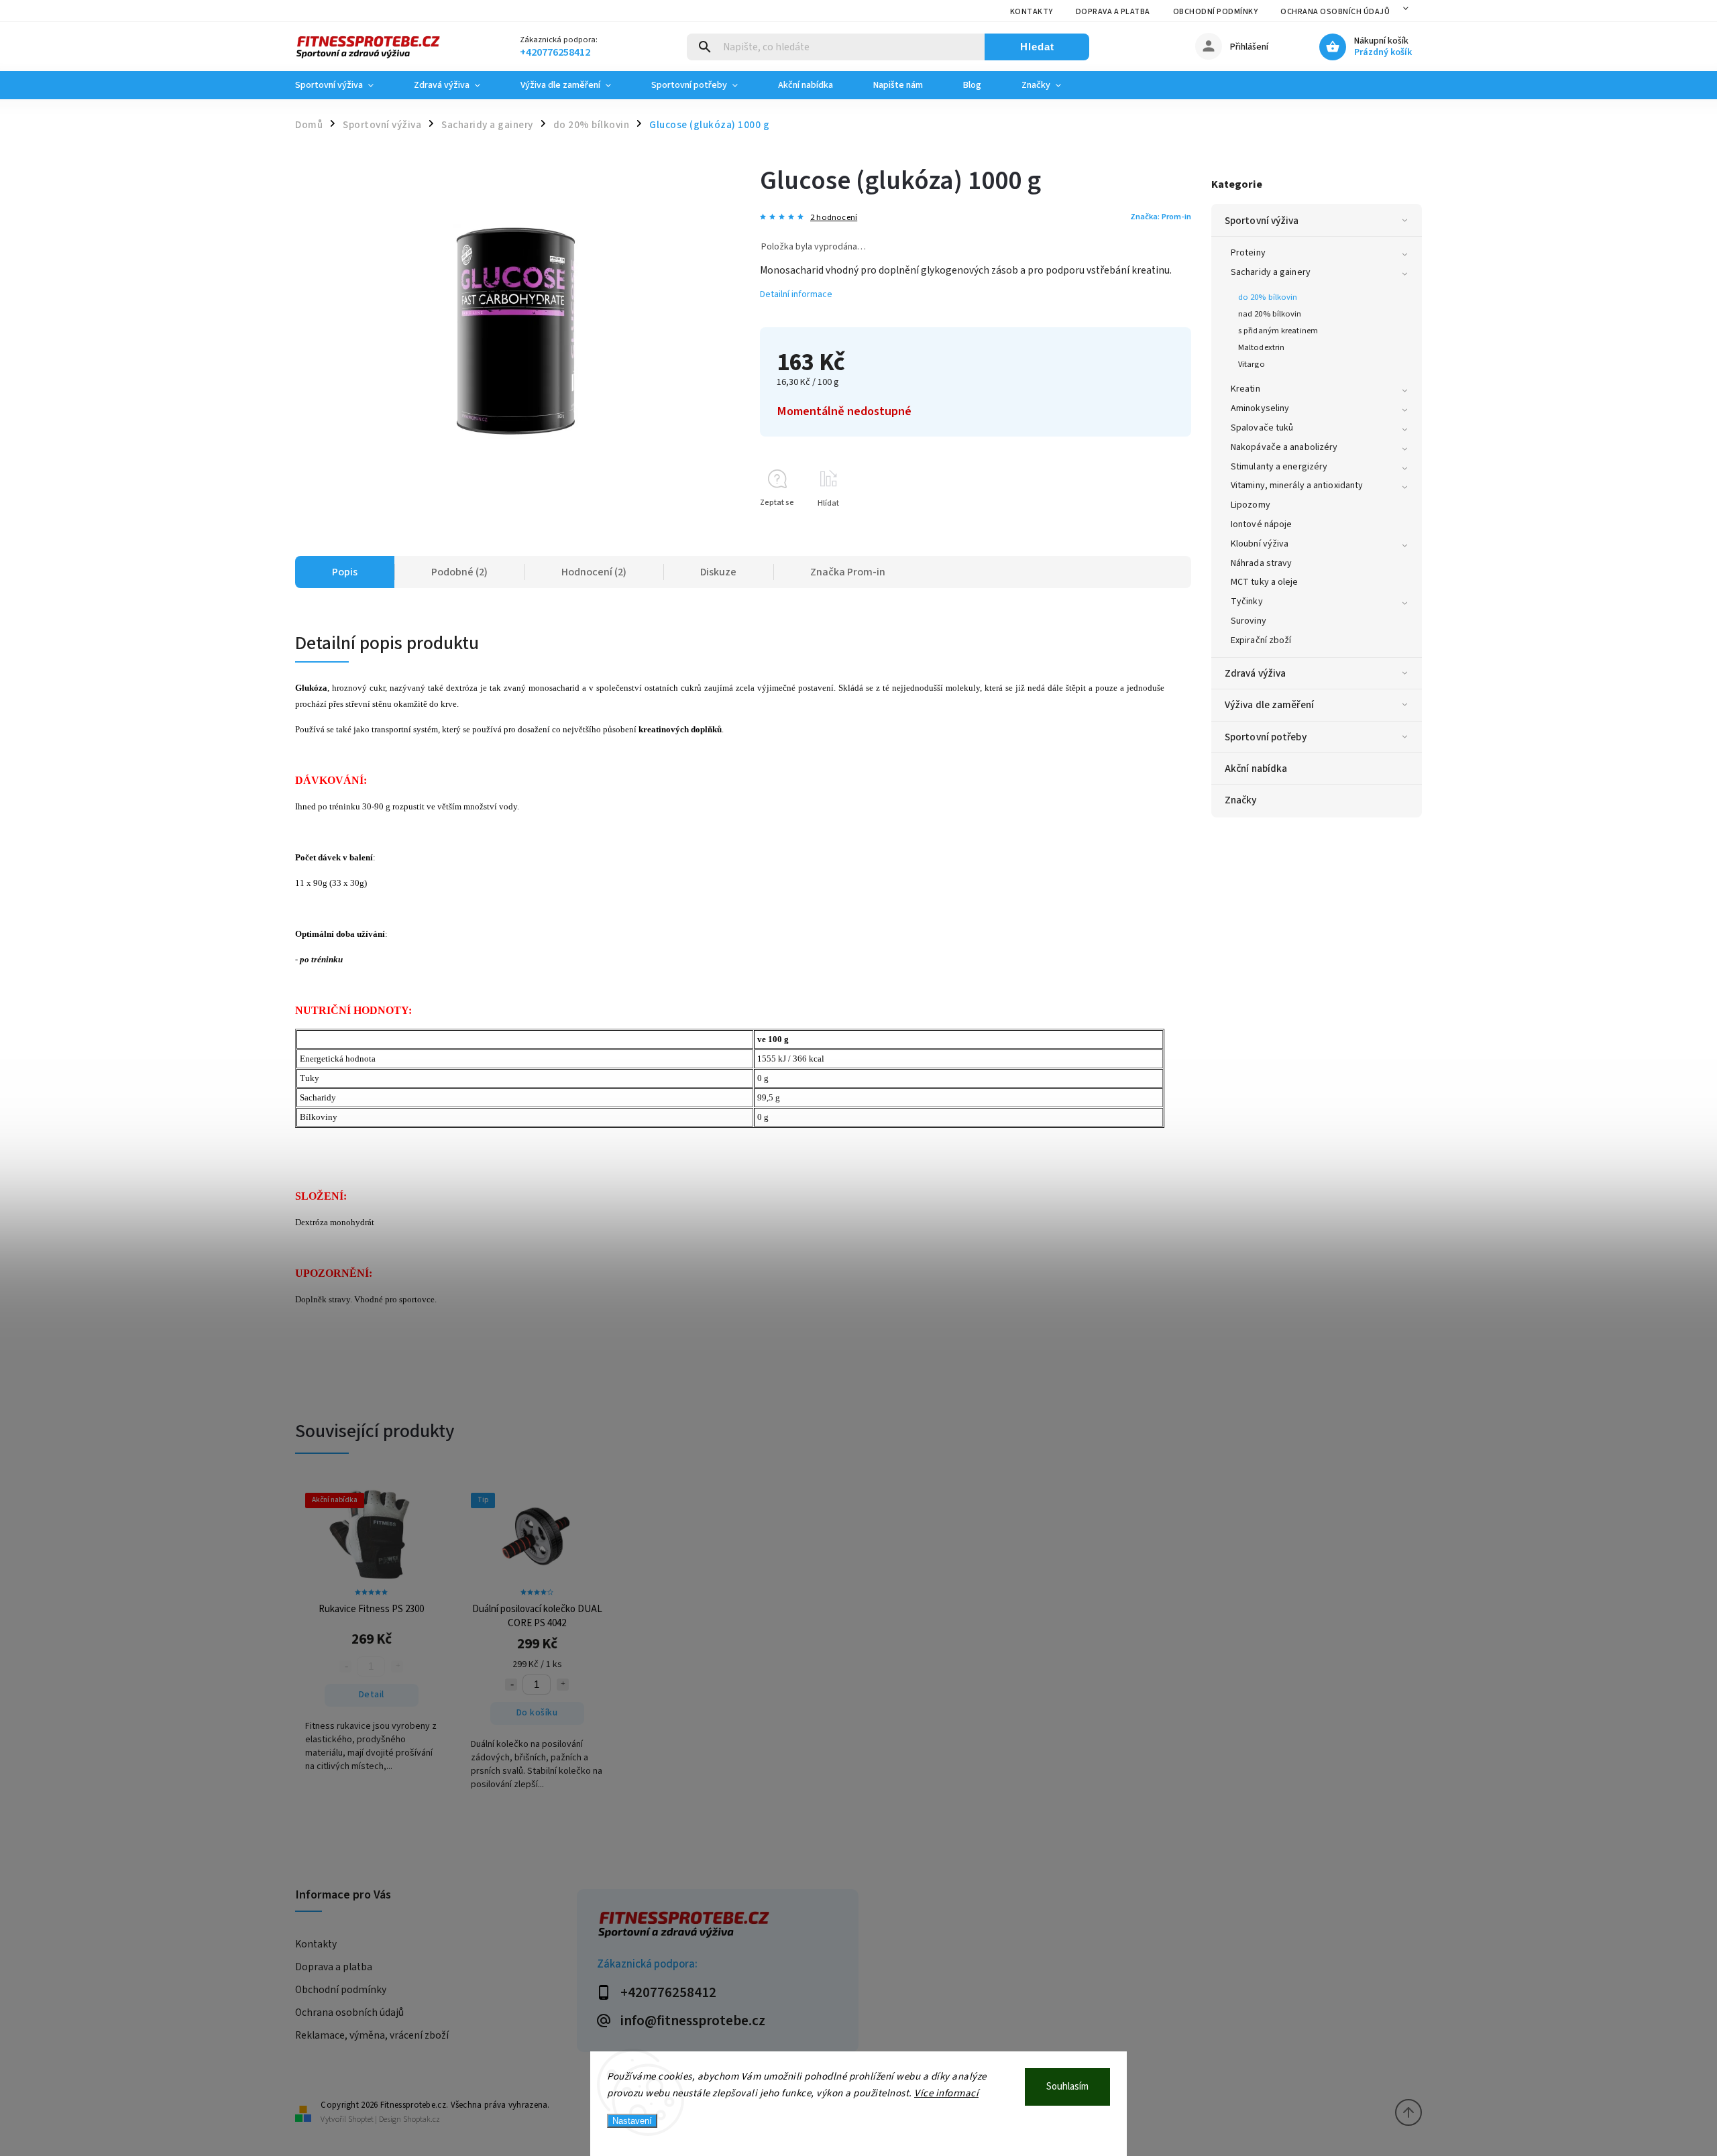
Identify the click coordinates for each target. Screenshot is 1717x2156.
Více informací (946, 2093)
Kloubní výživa (1260, 544)
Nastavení (632, 2121)
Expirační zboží (1261, 640)
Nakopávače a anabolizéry (1284, 447)
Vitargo (1252, 364)
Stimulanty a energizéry (1279, 467)
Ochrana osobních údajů (1335, 12)
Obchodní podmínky (1216, 12)
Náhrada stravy (1261, 563)
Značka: (1161, 217)
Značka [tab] (848, 572)
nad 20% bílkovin (1270, 314)
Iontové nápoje (1261, 524)
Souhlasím (1067, 2087)
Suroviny (1249, 621)
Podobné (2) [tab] (459, 572)
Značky (1241, 800)
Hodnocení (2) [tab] (594, 572)
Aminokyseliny (1260, 408)
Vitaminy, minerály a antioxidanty (1297, 486)
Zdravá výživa (1255, 673)
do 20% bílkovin (1268, 297)
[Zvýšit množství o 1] (563, 1685)
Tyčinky (1247, 602)
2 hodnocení (834, 218)
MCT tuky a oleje (1265, 582)
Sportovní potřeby (1266, 737)
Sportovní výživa (1262, 221)
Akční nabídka (1256, 769)
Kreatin (1245, 389)
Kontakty (1032, 12)
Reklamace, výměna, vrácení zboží (372, 2035)
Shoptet (361, 2119)
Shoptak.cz (422, 2119)
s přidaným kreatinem (1278, 331)
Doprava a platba (1113, 12)
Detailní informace (796, 294)
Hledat (1037, 47)
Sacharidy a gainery (1271, 272)
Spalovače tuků (1262, 428)
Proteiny (1248, 253)
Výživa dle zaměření (1269, 705)
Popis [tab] (345, 572)
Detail (372, 1695)
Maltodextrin (1261, 347)
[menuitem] (344, 85)
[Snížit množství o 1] (511, 1685)
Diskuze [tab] (718, 572)
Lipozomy (1251, 505)
